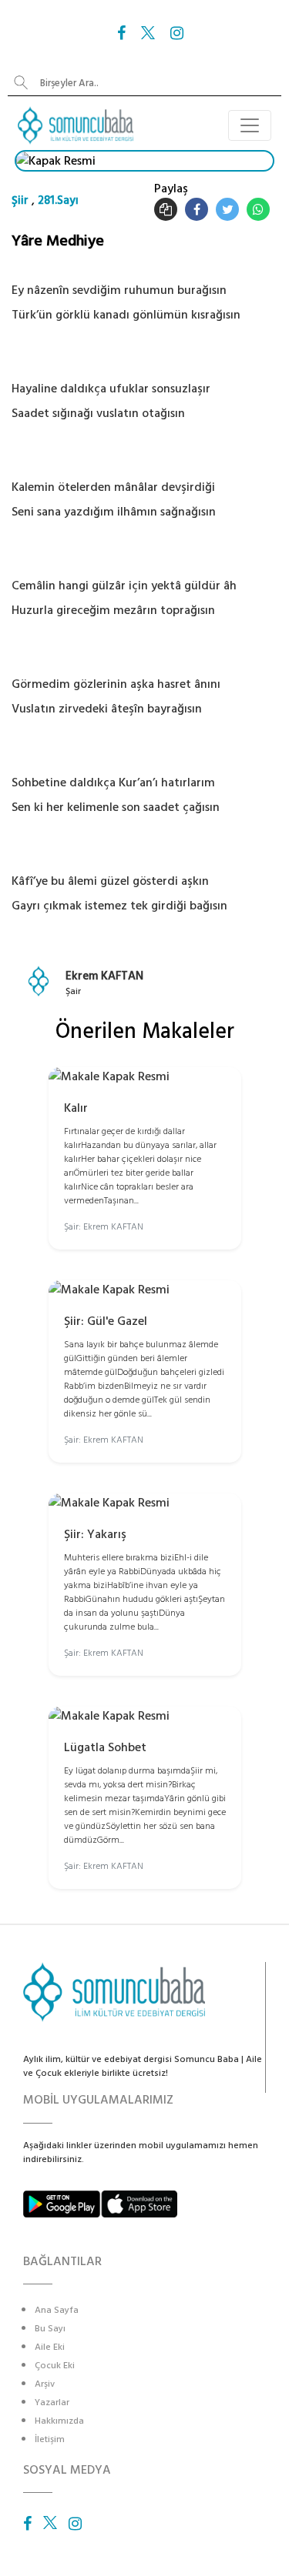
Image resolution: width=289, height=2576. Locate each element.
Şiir (20, 200)
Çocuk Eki (55, 2366)
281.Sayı (58, 200)
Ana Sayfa (57, 2310)
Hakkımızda (59, 2421)
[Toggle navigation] (250, 125)
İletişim (50, 2439)
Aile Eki (50, 2347)
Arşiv (45, 2384)
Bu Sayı (50, 2329)
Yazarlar (52, 2402)
